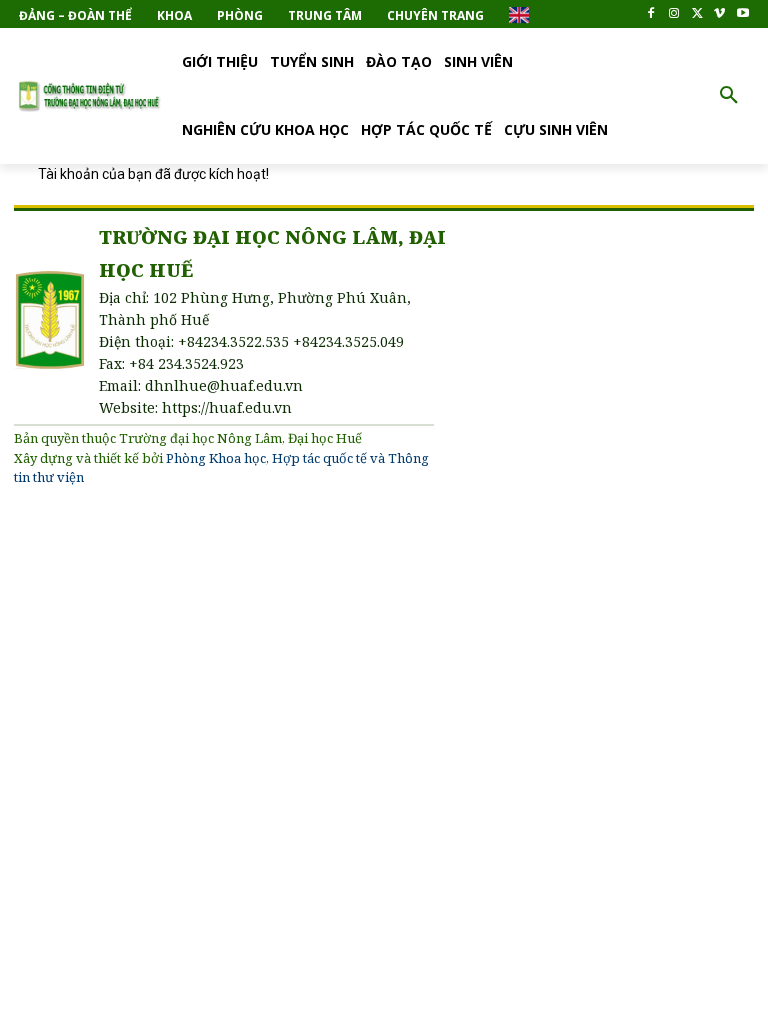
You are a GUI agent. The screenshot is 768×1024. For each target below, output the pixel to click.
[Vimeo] (719, 14)
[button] (729, 96)
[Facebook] (651, 14)
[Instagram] (674, 14)
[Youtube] (742, 14)
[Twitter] (697, 14)
